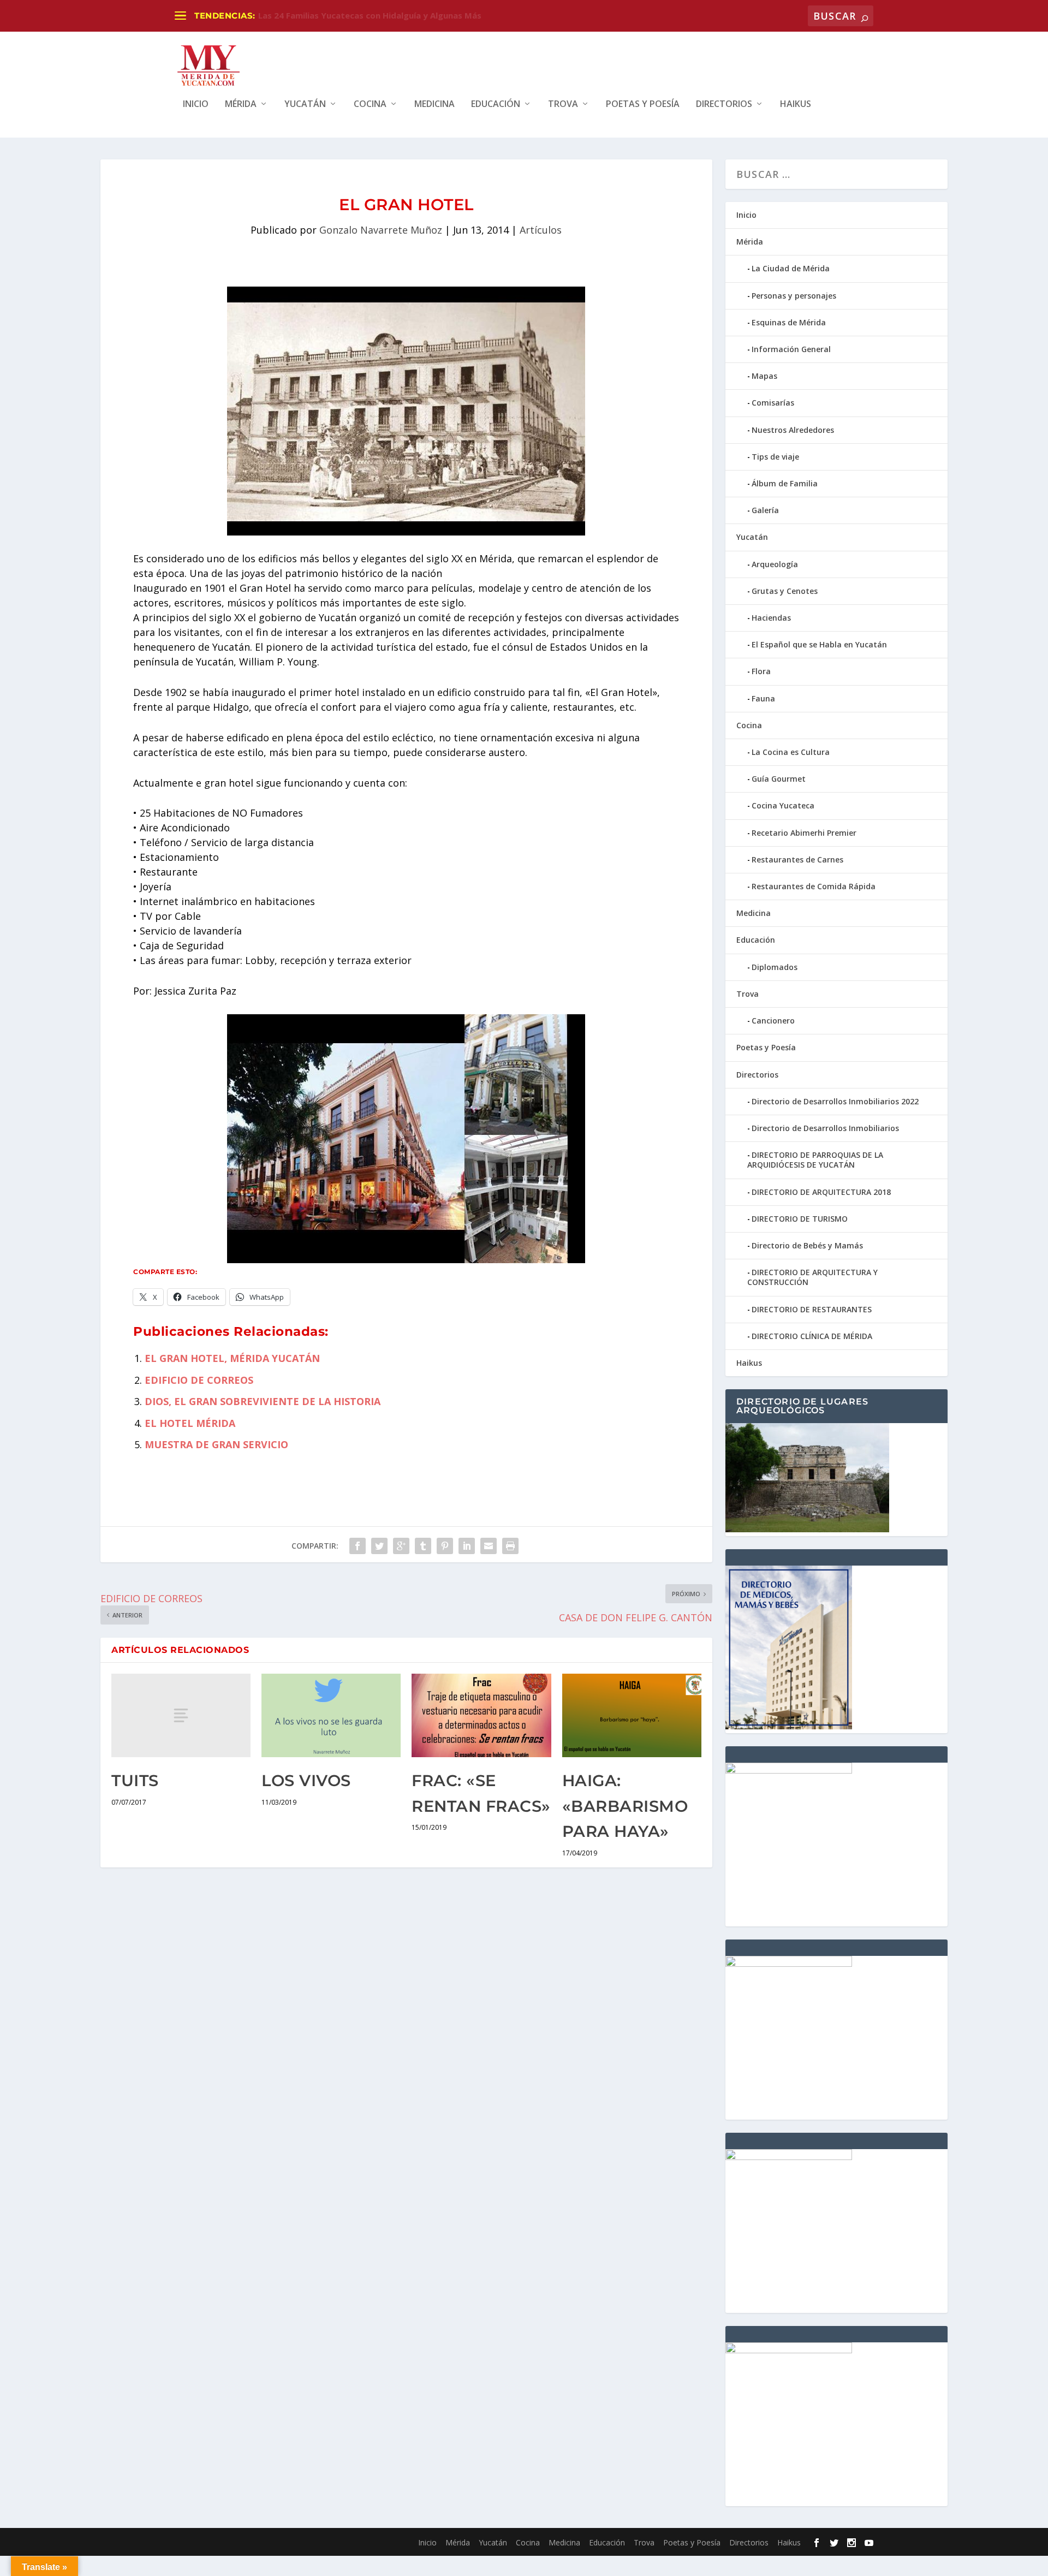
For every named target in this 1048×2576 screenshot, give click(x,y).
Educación (496, 105)
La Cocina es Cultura (791, 752)
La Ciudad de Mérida (791, 268)
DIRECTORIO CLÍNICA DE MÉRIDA (812, 1336)
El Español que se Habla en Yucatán (819, 644)
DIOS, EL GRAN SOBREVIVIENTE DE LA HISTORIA (263, 1401)
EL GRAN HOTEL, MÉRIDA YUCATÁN (232, 1358)
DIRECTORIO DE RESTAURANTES (812, 1309)
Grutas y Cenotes (785, 591)
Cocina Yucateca (783, 805)
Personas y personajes (794, 296)
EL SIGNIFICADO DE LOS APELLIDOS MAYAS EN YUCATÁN (372, 15)
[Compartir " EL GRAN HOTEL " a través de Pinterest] (445, 1546)
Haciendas (771, 618)
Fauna (763, 698)
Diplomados (775, 967)
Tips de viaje (775, 457)
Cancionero (773, 1021)
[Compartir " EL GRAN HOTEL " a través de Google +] (401, 1546)
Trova (563, 105)
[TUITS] (181, 1715)
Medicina (434, 105)
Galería (765, 510)
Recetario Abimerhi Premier (804, 833)
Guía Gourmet (779, 779)
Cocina (370, 105)
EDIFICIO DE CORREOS (199, 1380)
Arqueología (775, 564)
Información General (791, 349)
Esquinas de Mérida (789, 322)
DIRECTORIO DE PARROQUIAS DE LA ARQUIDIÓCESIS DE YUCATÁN (815, 1160)
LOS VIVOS (306, 1780)
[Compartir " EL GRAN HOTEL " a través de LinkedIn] (467, 1546)
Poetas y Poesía (643, 105)
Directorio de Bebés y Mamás (807, 1245)
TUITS (135, 1780)
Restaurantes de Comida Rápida (814, 886)
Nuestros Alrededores (793, 430)
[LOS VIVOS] (331, 1715)
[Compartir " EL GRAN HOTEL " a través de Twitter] (379, 1546)
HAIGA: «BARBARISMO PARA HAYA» (625, 1806)
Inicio (196, 105)
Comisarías (773, 403)
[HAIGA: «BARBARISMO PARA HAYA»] (632, 1715)
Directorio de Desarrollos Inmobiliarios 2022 (835, 1101)
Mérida (241, 105)
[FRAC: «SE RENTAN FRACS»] (481, 1715)
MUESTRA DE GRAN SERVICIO (216, 1444)
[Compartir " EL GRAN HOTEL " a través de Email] (489, 1546)
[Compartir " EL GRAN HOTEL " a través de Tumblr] (423, 1546)
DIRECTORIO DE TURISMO (800, 1219)
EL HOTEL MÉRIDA (190, 1423)
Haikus (796, 105)
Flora (761, 671)
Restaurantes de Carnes (797, 859)
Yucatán (305, 105)
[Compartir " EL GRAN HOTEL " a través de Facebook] (358, 1546)
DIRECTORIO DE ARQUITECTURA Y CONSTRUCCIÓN (812, 1277)
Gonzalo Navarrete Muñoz (381, 230)
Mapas (764, 376)
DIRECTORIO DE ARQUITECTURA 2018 (821, 1192)
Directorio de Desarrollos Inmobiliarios (825, 1128)
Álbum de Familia (785, 483)
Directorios (724, 105)
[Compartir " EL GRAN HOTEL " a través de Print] (510, 1546)
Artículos (541, 230)
